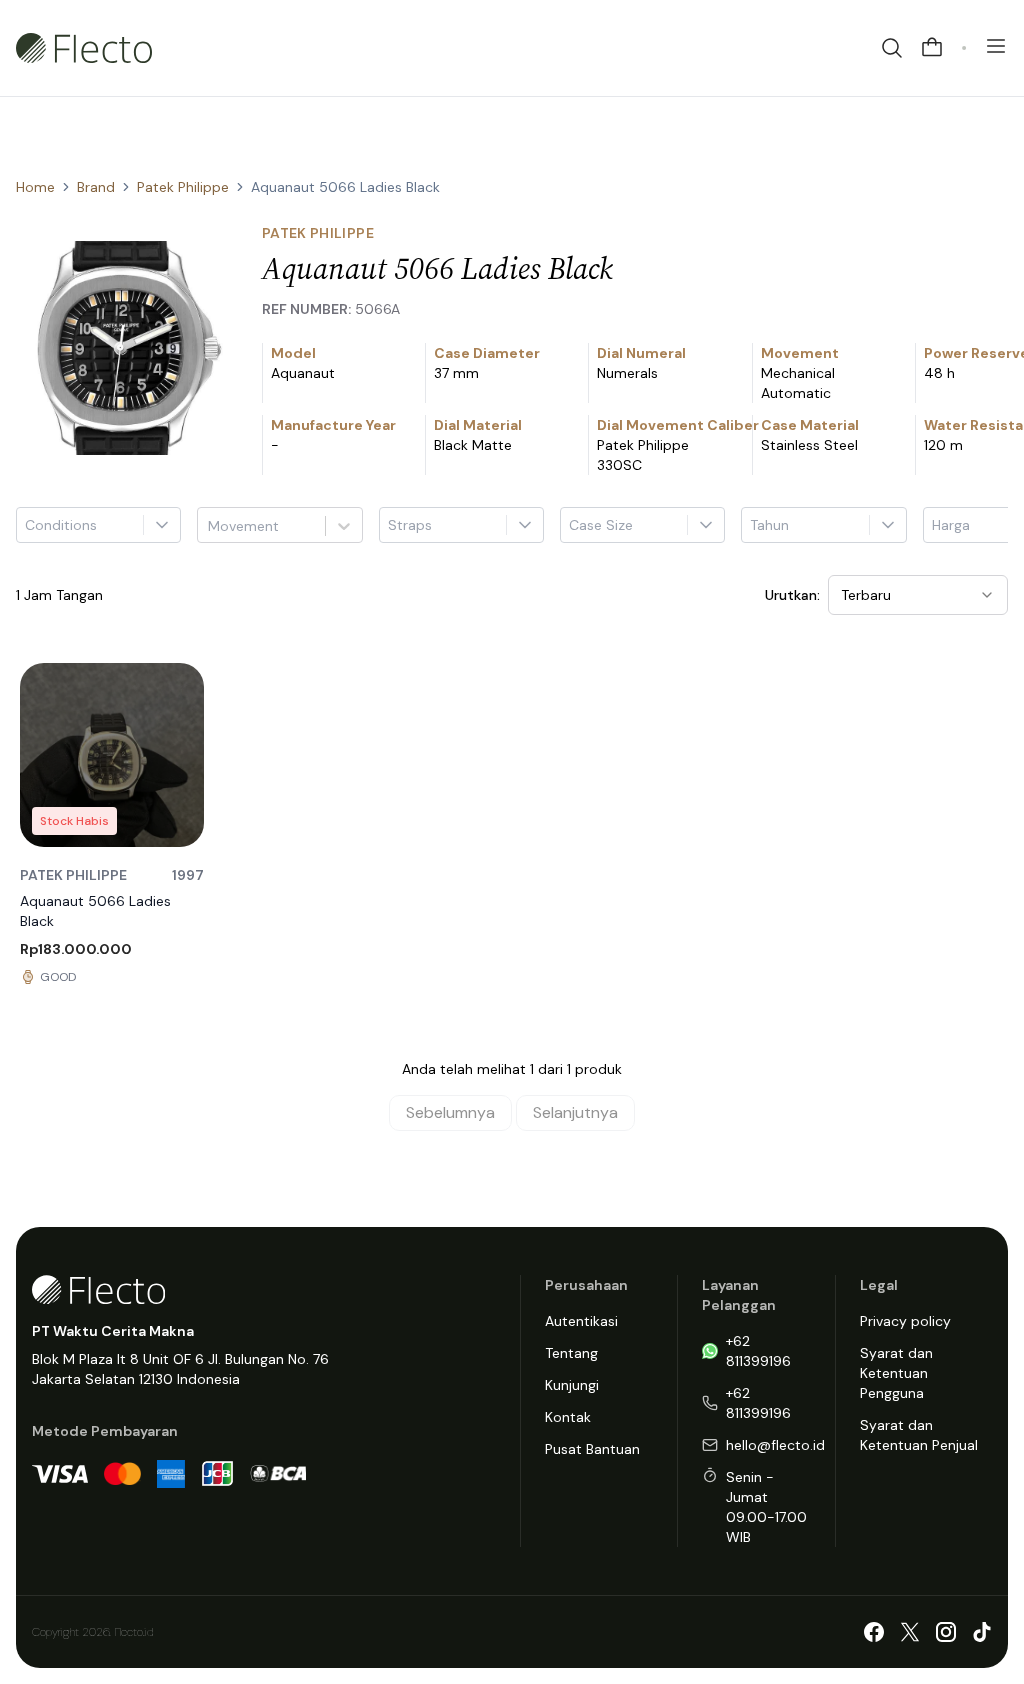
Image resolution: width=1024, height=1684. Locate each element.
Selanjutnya (575, 1112)
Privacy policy (905, 1321)
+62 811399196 (758, 1351)
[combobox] (210, 526)
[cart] (932, 48)
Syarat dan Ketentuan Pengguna (896, 1373)
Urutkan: (792, 595)
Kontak (568, 1417)
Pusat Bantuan (592, 1449)
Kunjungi (572, 1385)
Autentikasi (581, 1321)
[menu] (996, 46)
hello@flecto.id (775, 1445)
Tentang (571, 1353)
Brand (96, 187)
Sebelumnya (450, 1112)
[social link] (874, 1632)
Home (35, 187)
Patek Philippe (183, 187)
